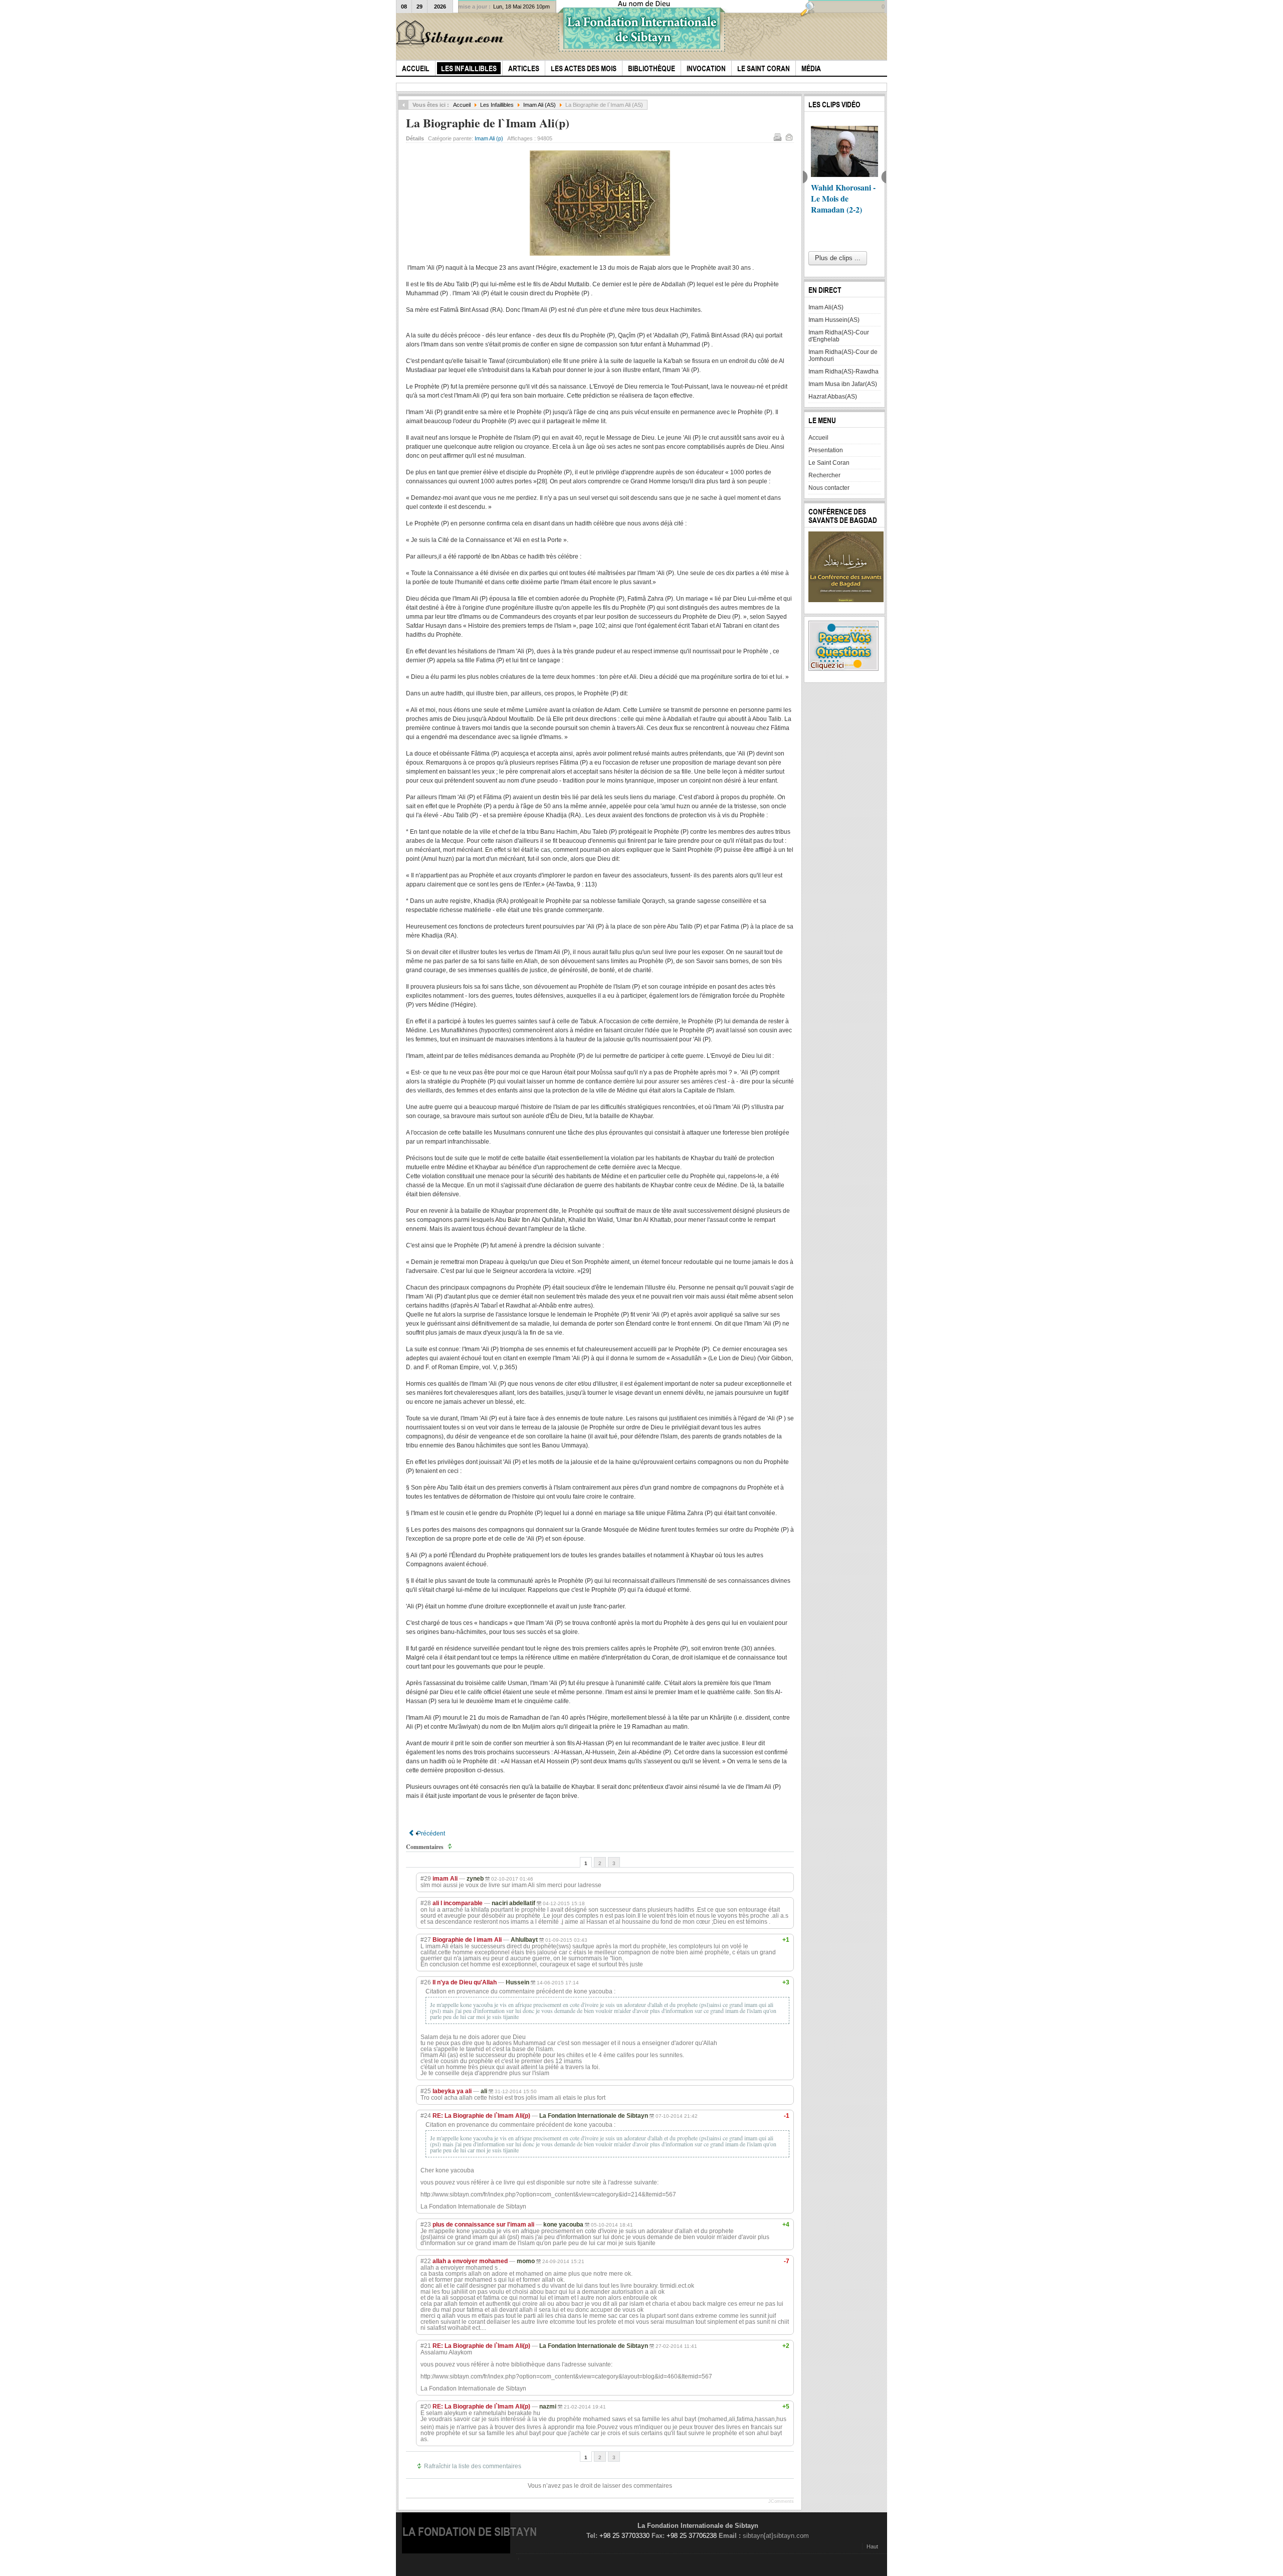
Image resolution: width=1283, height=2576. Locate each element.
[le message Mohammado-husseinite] (844, 151)
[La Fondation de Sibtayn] (452, 34)
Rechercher (824, 475)
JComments (781, 2501)
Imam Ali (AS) (540, 105)
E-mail (789, 137)
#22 (426, 2261)
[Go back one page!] (403, 105)
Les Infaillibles (497, 105)
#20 (426, 2407)
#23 (426, 2225)
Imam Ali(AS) (826, 307)
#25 (426, 2091)
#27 (426, 1940)
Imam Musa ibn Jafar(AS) (843, 384)
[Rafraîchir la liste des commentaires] (451, 1847)
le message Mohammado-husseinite (835, 198)
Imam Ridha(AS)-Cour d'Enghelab (839, 336)
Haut (872, 2546)
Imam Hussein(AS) (834, 320)
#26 (426, 1982)
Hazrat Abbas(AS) (833, 397)
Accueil (462, 105)
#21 (426, 2346)
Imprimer (777, 137)
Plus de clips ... (838, 258)
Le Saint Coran (829, 463)
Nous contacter (829, 488)
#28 (426, 1903)
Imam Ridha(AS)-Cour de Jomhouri (843, 355)
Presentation (826, 450)
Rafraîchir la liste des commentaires (473, 2466)
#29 (426, 1879)
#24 (426, 2116)
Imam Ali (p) (489, 138)
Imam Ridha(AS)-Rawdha (843, 372)
